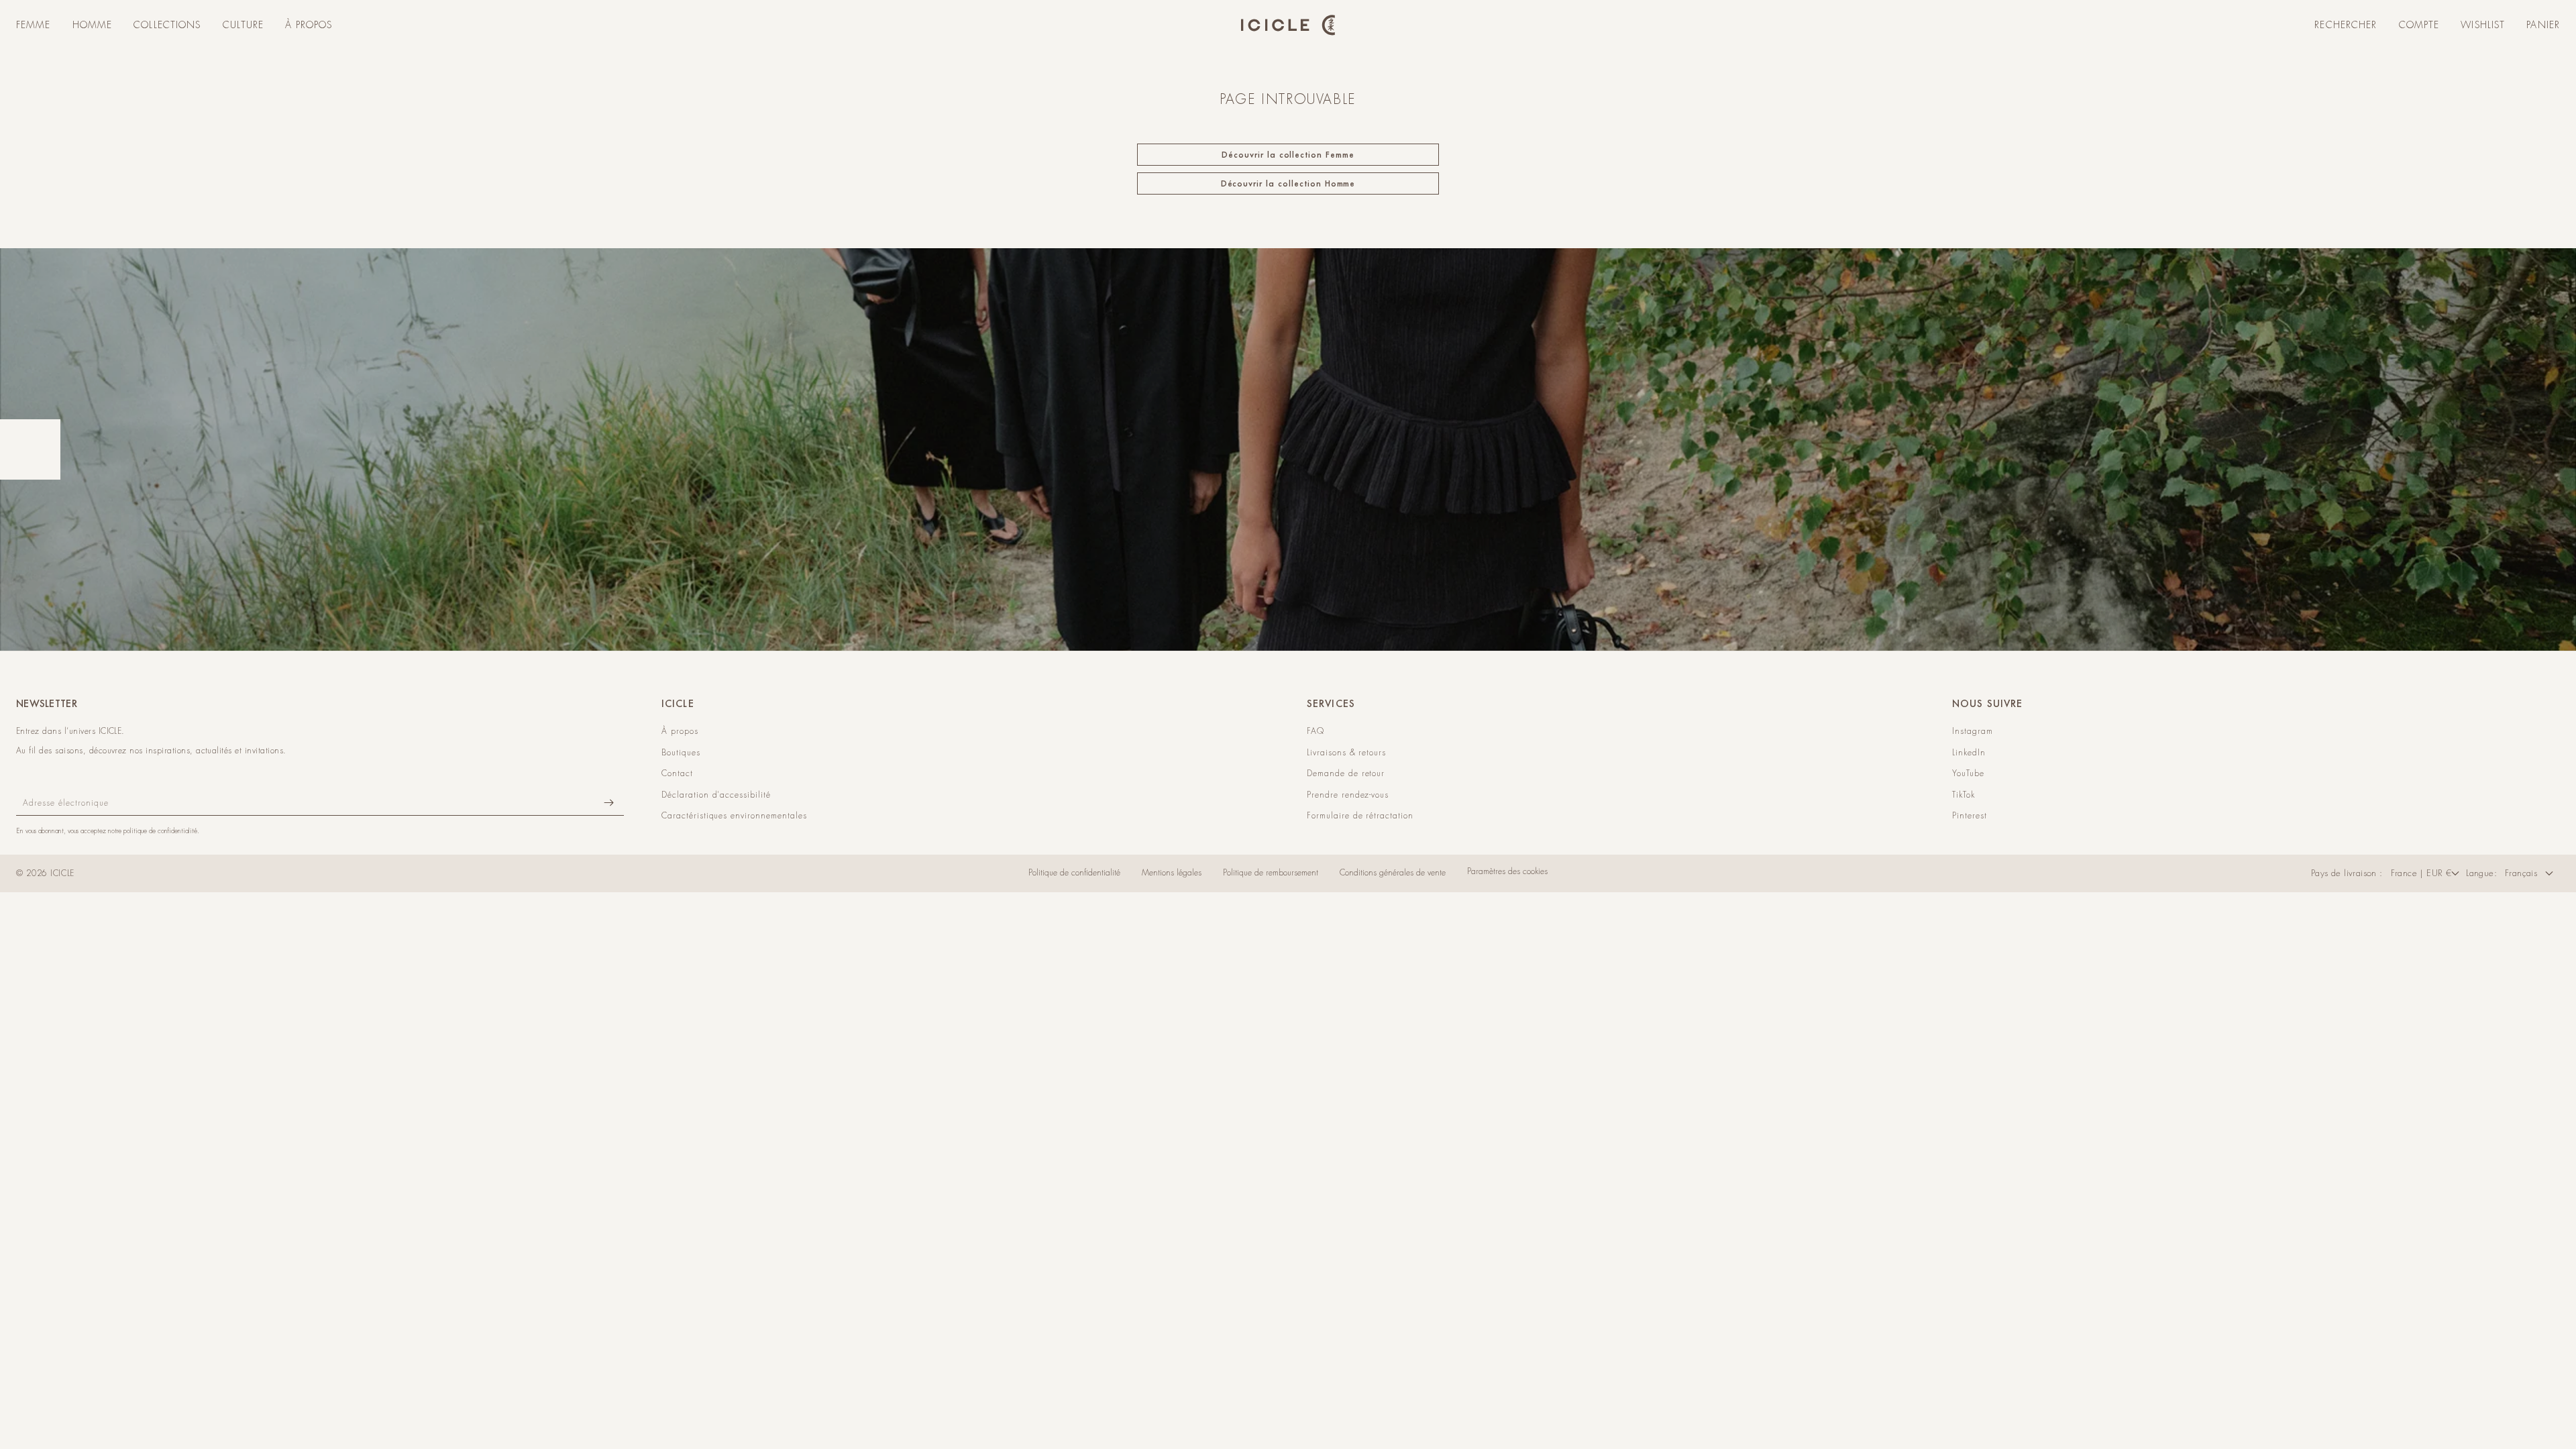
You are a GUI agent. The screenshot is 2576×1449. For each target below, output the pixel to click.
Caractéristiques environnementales (734, 816)
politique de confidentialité (160, 831)
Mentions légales (1172, 873)
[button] (34, 25)
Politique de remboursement (1271, 873)
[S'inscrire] (608, 803)
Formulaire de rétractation (1360, 816)
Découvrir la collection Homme (1288, 183)
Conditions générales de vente (1393, 873)
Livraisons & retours (1346, 753)
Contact (677, 773)
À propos (680, 731)
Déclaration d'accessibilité (716, 795)
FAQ (1316, 731)
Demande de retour (1346, 773)
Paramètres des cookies (1507, 871)
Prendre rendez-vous (1348, 795)
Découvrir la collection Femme (1288, 155)
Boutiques (681, 753)
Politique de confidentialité (1074, 873)
